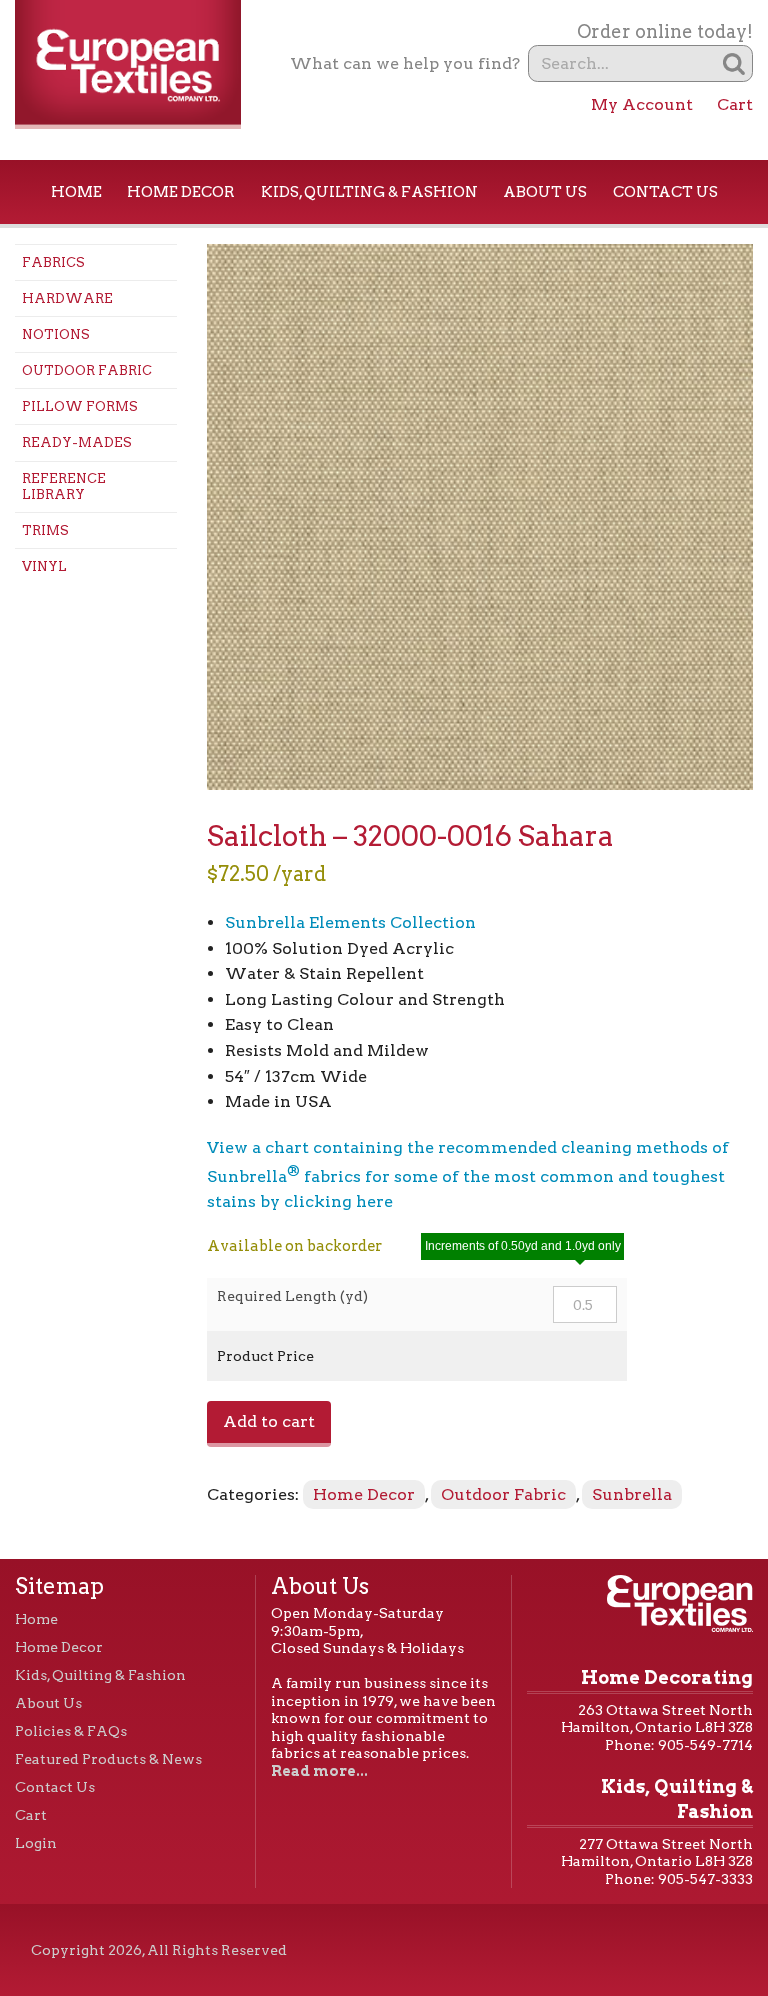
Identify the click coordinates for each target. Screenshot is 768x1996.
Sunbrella (632, 1494)
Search (734, 63)
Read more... (319, 1771)
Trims (45, 530)
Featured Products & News (108, 1759)
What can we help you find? (405, 63)
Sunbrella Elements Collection (350, 922)
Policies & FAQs (71, 1731)
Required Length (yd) (292, 1296)
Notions (56, 334)
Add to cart (269, 1421)
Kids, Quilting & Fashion (369, 192)
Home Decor (181, 192)
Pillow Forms (80, 406)
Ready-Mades (77, 442)
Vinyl (44, 566)
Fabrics (53, 262)
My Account (642, 104)
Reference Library (64, 486)
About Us (545, 192)
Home (76, 192)
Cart (735, 104)
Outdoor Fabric (87, 370)
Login (36, 1843)
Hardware (67, 298)
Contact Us (665, 192)
